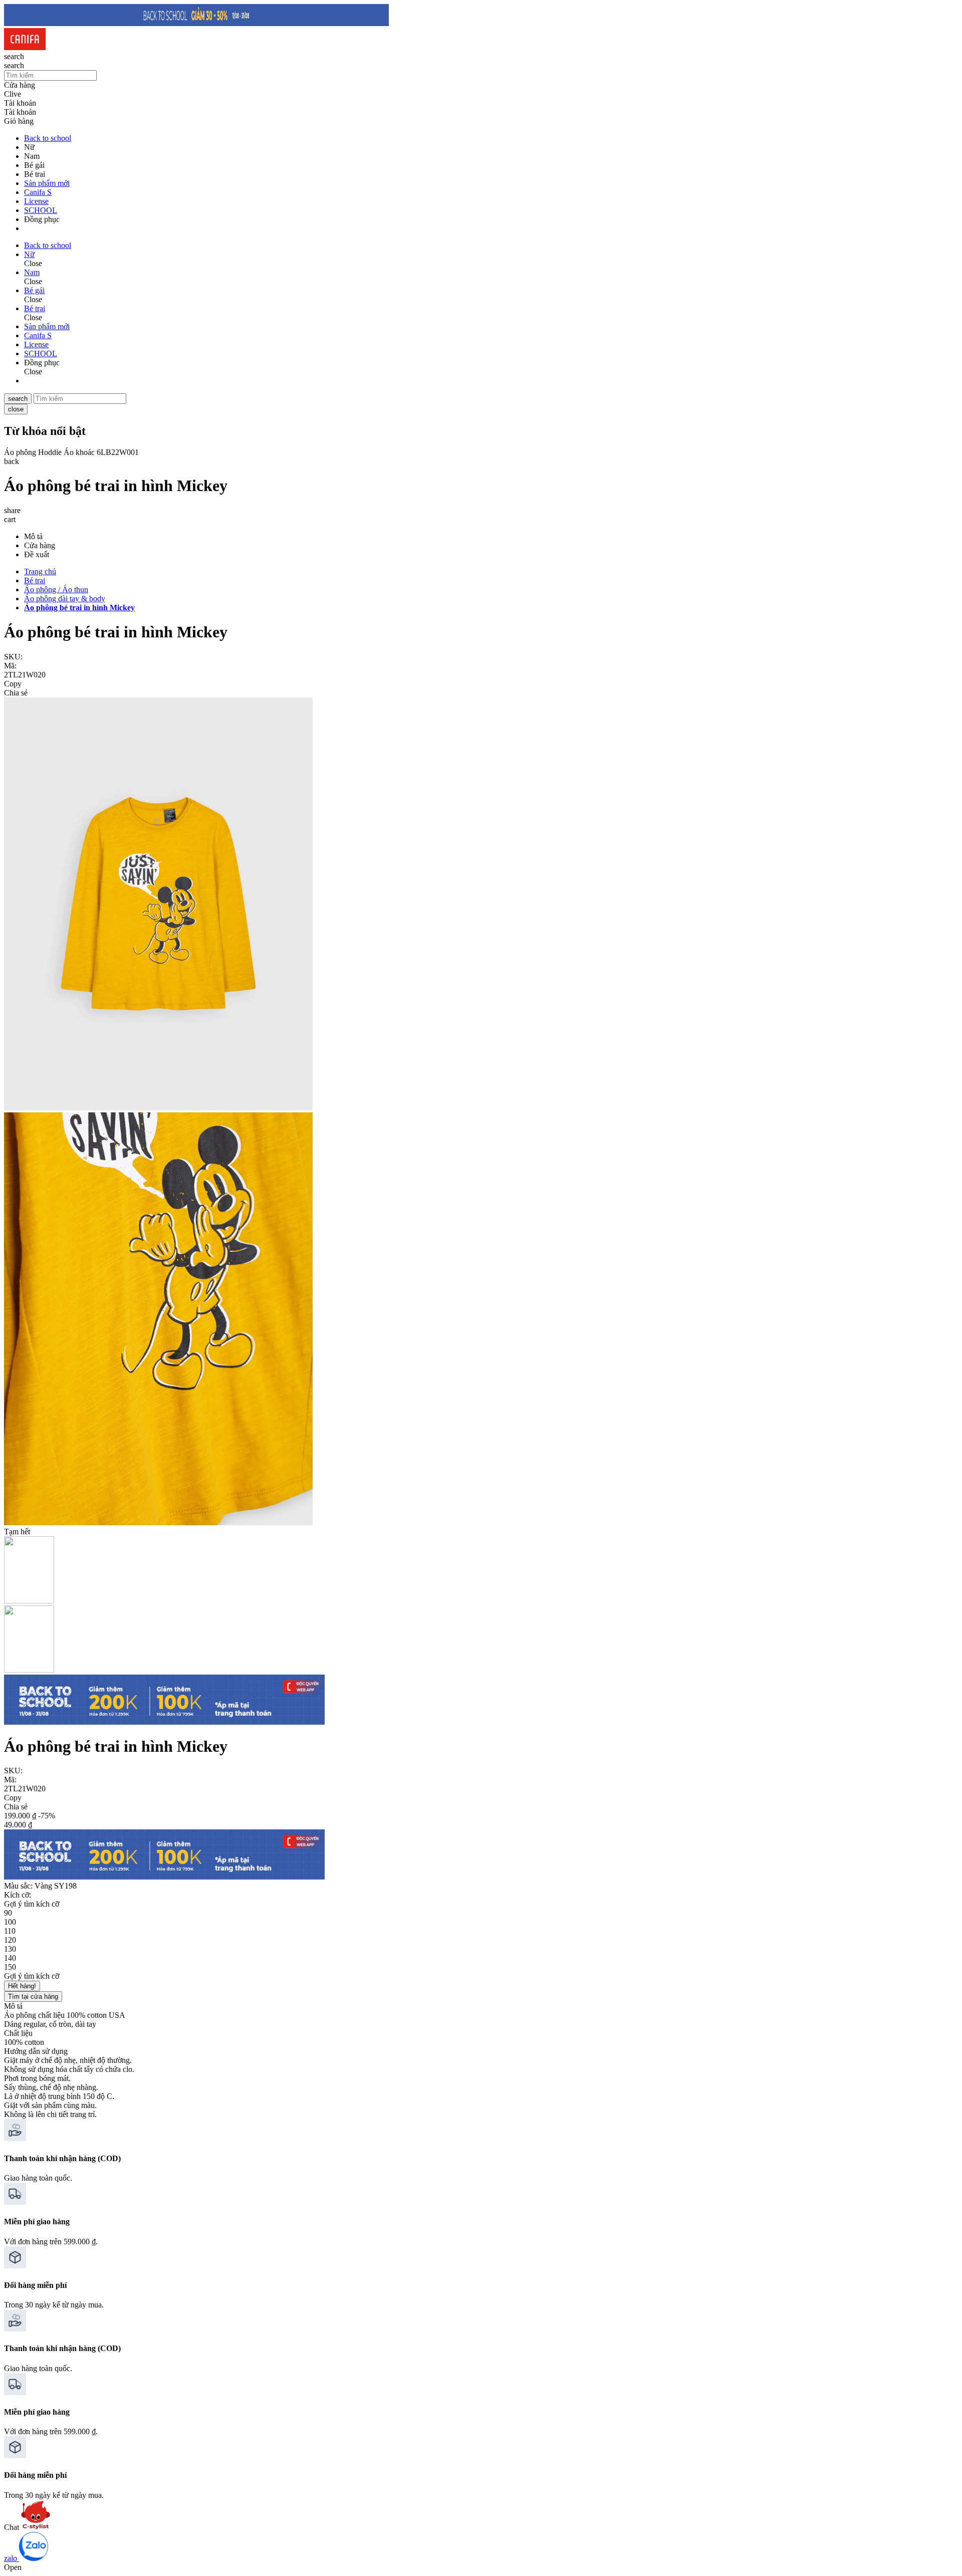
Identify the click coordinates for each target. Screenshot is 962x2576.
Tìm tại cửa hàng (33, 1997)
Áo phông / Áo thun (56, 590)
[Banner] (196, 23)
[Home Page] (25, 47)
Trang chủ (40, 571)
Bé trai (35, 580)
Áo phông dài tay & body (65, 599)
